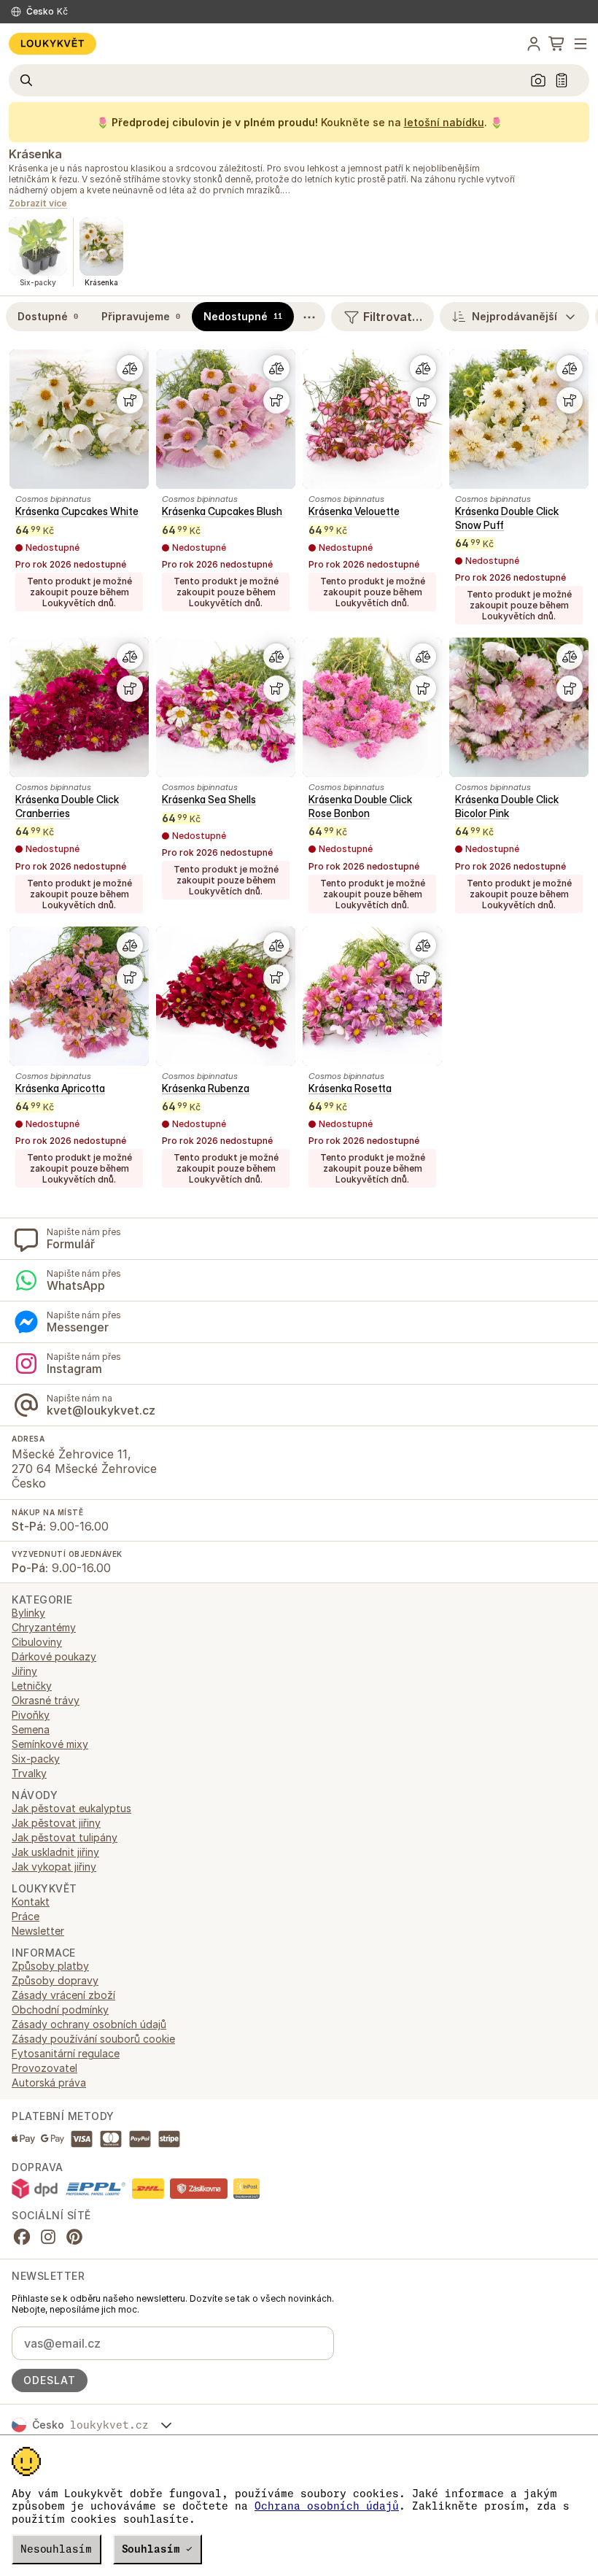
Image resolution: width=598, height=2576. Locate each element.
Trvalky (29, 1773)
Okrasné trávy (46, 1700)
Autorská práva (49, 2082)
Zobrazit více (38, 204)
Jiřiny (24, 1671)
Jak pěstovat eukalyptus (71, 1808)
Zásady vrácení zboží (63, 1995)
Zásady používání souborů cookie (93, 2039)
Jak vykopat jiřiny (54, 1867)
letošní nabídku (444, 122)
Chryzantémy (44, 1627)
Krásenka (35, 154)
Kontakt (31, 1902)
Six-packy (36, 1759)
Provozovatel (44, 2068)
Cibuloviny (37, 1642)
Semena (31, 1729)
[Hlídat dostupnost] (130, 401)
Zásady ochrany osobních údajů (89, 2024)
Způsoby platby (50, 1966)
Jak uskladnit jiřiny (55, 1852)
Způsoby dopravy (55, 1980)
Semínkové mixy (50, 1744)
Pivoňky (31, 1715)
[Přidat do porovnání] (130, 368)
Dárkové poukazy (54, 1656)
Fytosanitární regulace (66, 2053)
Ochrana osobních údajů (327, 2506)
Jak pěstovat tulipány (65, 1837)
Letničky (32, 1686)
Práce (26, 1916)
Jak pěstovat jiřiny (56, 1823)
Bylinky (28, 1613)
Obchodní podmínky (60, 2010)
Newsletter (38, 1931)
